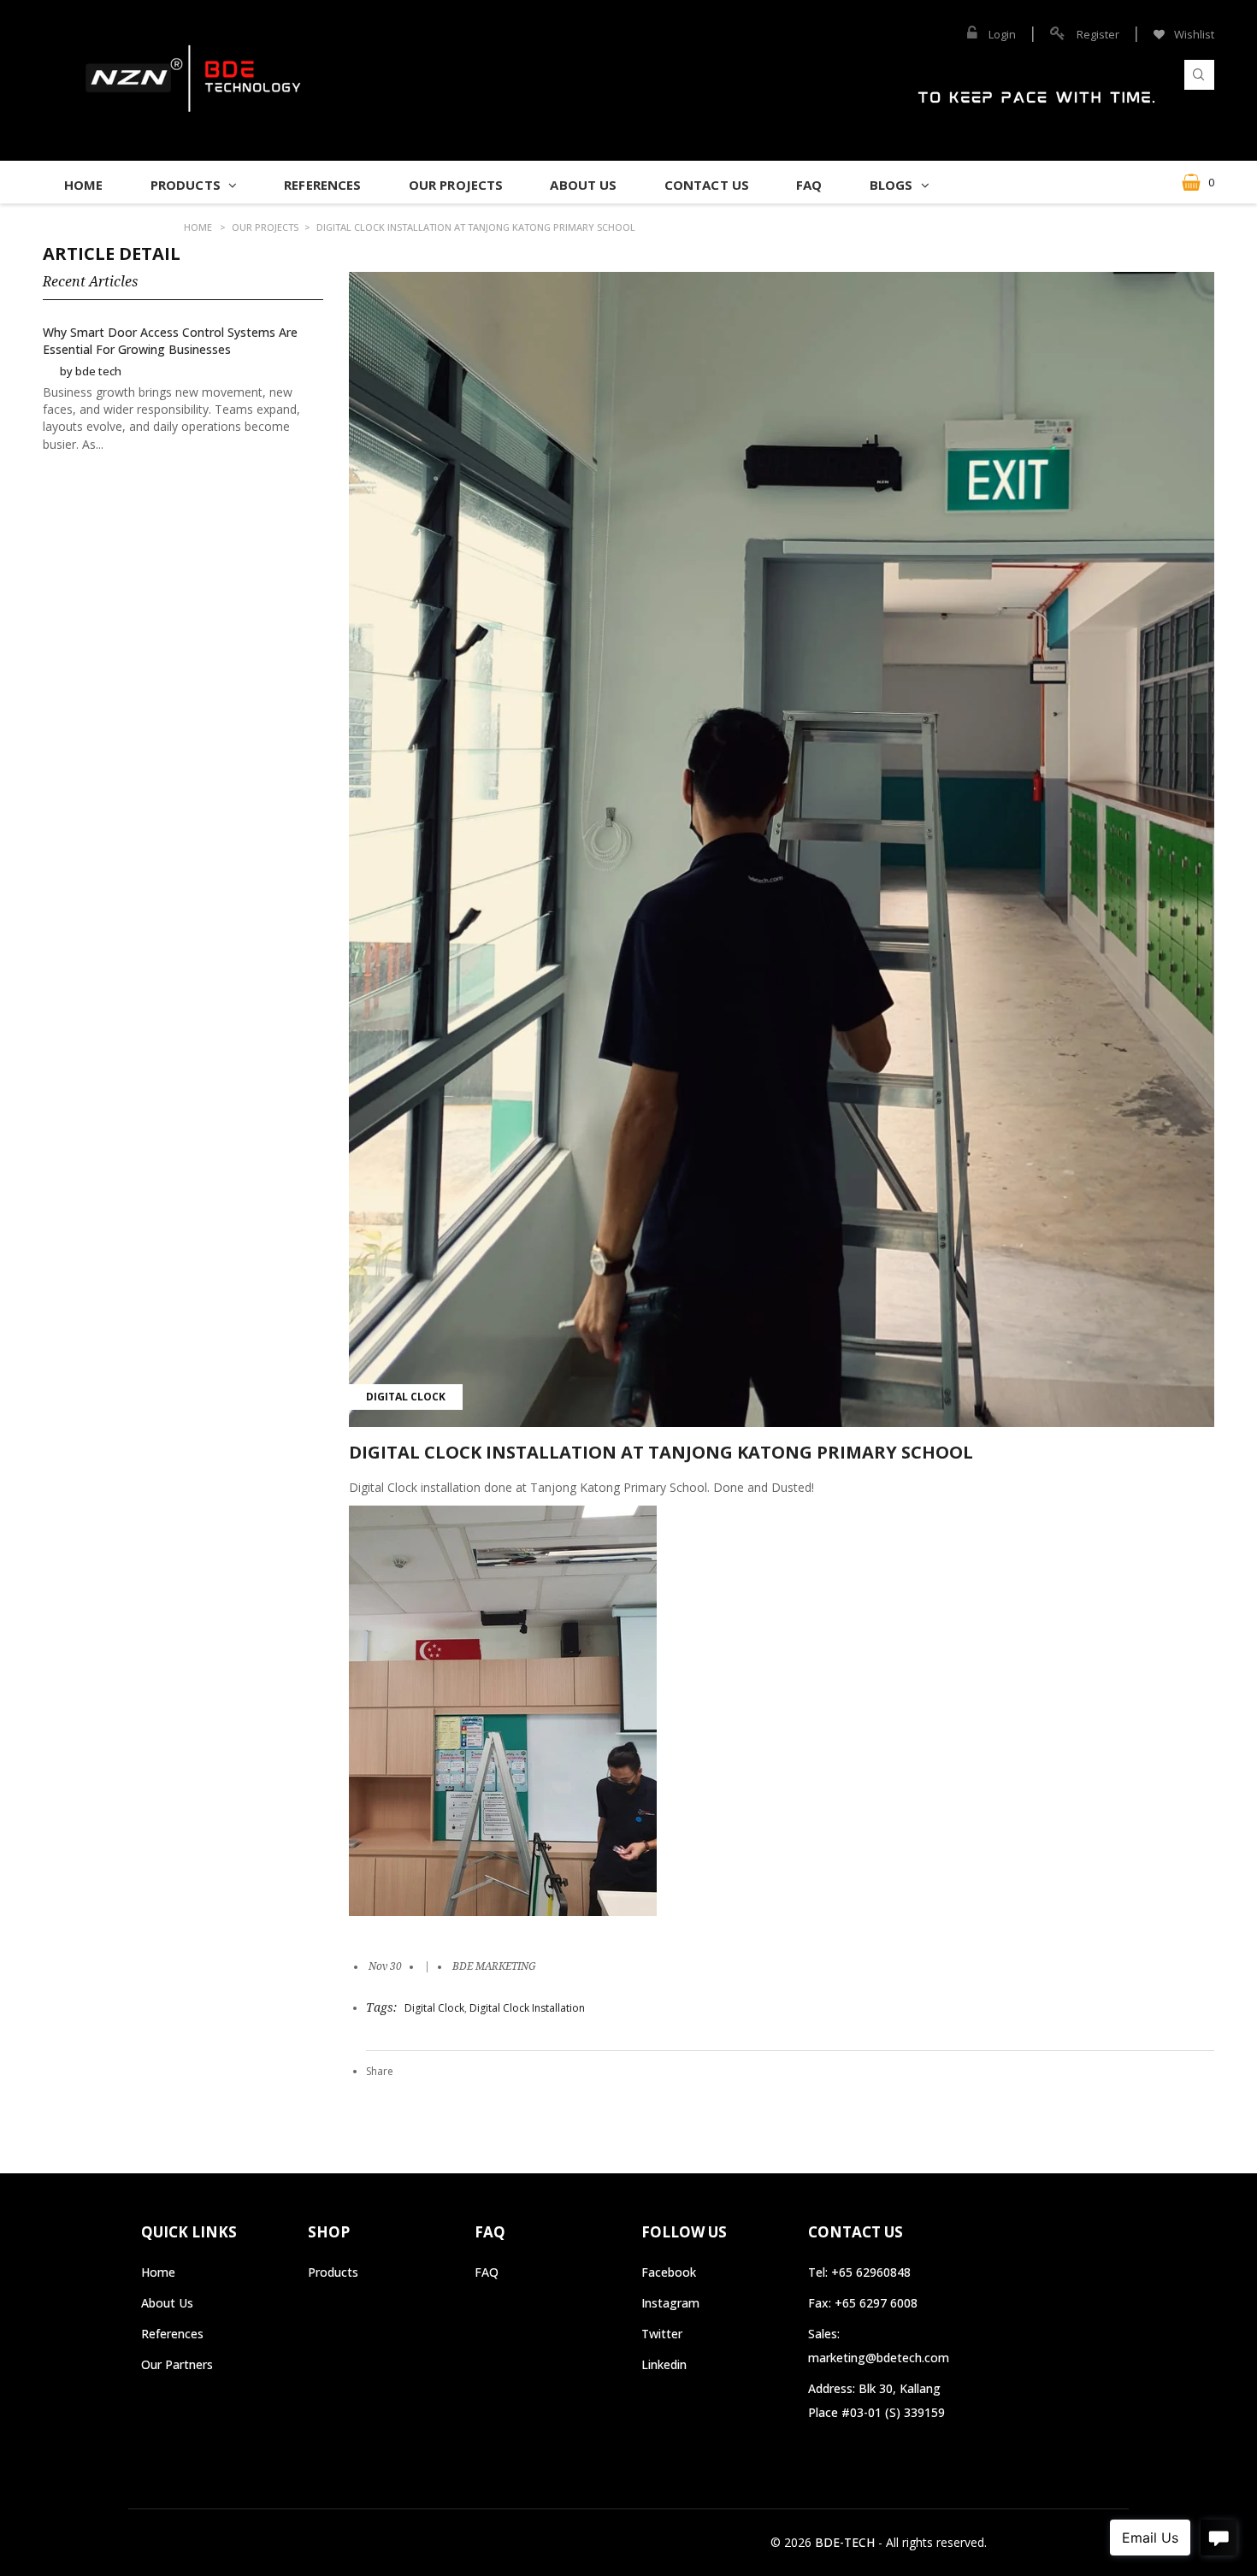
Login (1002, 34)
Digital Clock (406, 1397)
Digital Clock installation (527, 2008)
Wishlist (1193, 34)
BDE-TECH (845, 2542)
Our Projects (265, 227)
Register (1098, 34)
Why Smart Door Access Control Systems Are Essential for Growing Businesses (170, 341)
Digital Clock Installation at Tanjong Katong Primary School (476, 227)
